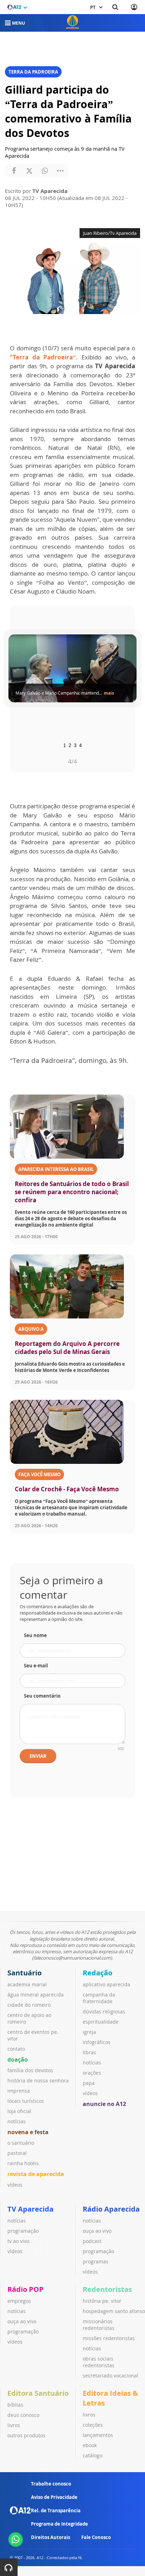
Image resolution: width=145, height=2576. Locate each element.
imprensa (19, 2091)
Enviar (38, 1756)
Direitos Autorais (51, 2537)
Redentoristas (107, 2289)
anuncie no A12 (104, 2104)
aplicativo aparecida (106, 1984)
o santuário (21, 2143)
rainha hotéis (23, 2163)
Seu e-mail (36, 1666)
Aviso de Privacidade (54, 2497)
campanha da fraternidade (99, 1998)
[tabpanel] (72, 669)
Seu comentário (42, 1696)
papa (89, 2083)
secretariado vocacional (111, 2376)
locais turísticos (26, 2101)
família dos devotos (30, 2070)
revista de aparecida (36, 2174)
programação (23, 2231)
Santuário (24, 1973)
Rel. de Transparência (56, 2511)
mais (109, 693)
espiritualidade (101, 2022)
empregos (19, 2301)
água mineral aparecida (36, 1995)
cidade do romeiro (29, 2005)
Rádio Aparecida (111, 2209)
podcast (92, 2241)
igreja (89, 2032)
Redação (97, 1973)
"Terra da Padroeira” (43, 357)
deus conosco (23, 2415)
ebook (90, 2445)
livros (14, 2425)
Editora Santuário (38, 2393)
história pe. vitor (102, 2301)
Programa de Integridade (59, 2524)
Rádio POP (26, 2289)
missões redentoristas (109, 2338)
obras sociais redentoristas (99, 2362)
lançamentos (98, 2435)
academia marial (27, 1984)
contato (16, 2049)
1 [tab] (65, 745)
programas (96, 2261)
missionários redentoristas (99, 2325)
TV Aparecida (30, 2209)
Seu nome (35, 1635)
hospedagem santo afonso (114, 2311)
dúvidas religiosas (104, 2011)
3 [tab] (75, 745)
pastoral (17, 2153)
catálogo (93, 2455)
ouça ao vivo (97, 2231)
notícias (17, 2121)
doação (18, 2060)
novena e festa (28, 2132)
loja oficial (19, 2111)
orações (92, 2073)
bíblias (15, 2405)
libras (89, 2052)
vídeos (15, 2185)
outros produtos (26, 2435)
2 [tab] (70, 745)
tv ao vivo (18, 2241)
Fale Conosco (96, 2537)
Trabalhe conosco (51, 2484)
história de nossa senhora (38, 2080)
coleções (93, 2425)
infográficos (97, 2042)
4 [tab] (80, 745)
